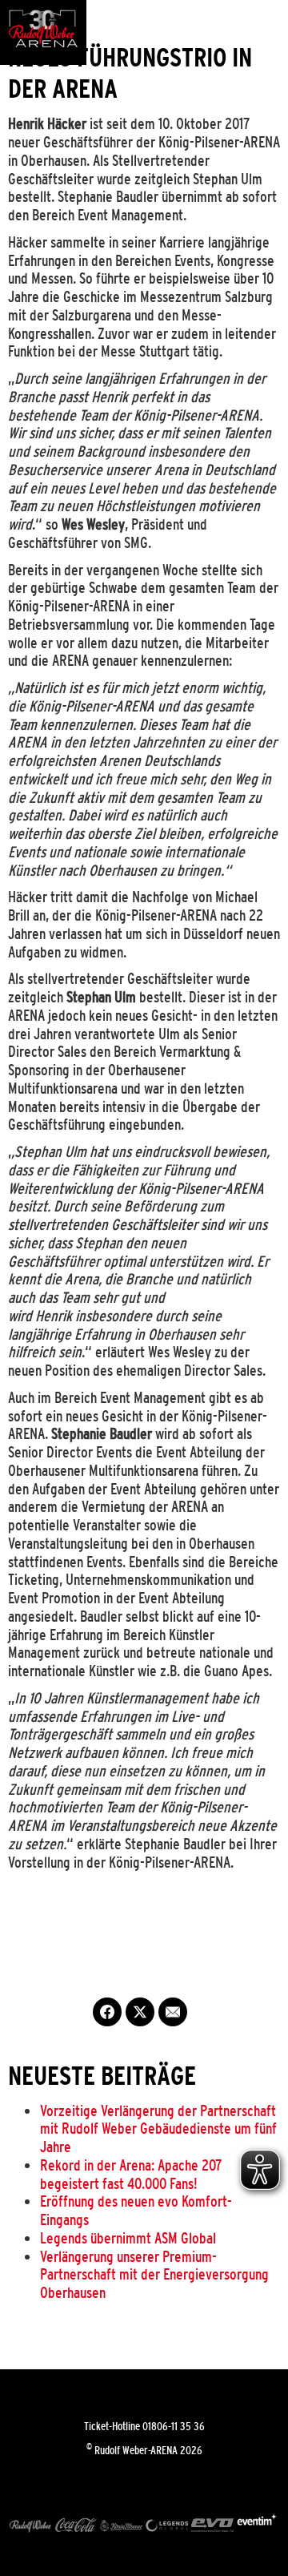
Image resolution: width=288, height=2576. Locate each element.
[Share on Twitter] (140, 2012)
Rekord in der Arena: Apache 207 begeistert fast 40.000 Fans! (131, 2174)
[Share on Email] (173, 2012)
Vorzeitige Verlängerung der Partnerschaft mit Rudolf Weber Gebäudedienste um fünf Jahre (158, 2129)
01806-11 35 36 (174, 2426)
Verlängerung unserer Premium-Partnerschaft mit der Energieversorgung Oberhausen (154, 2275)
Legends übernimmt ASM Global (128, 2238)
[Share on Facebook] (107, 2012)
